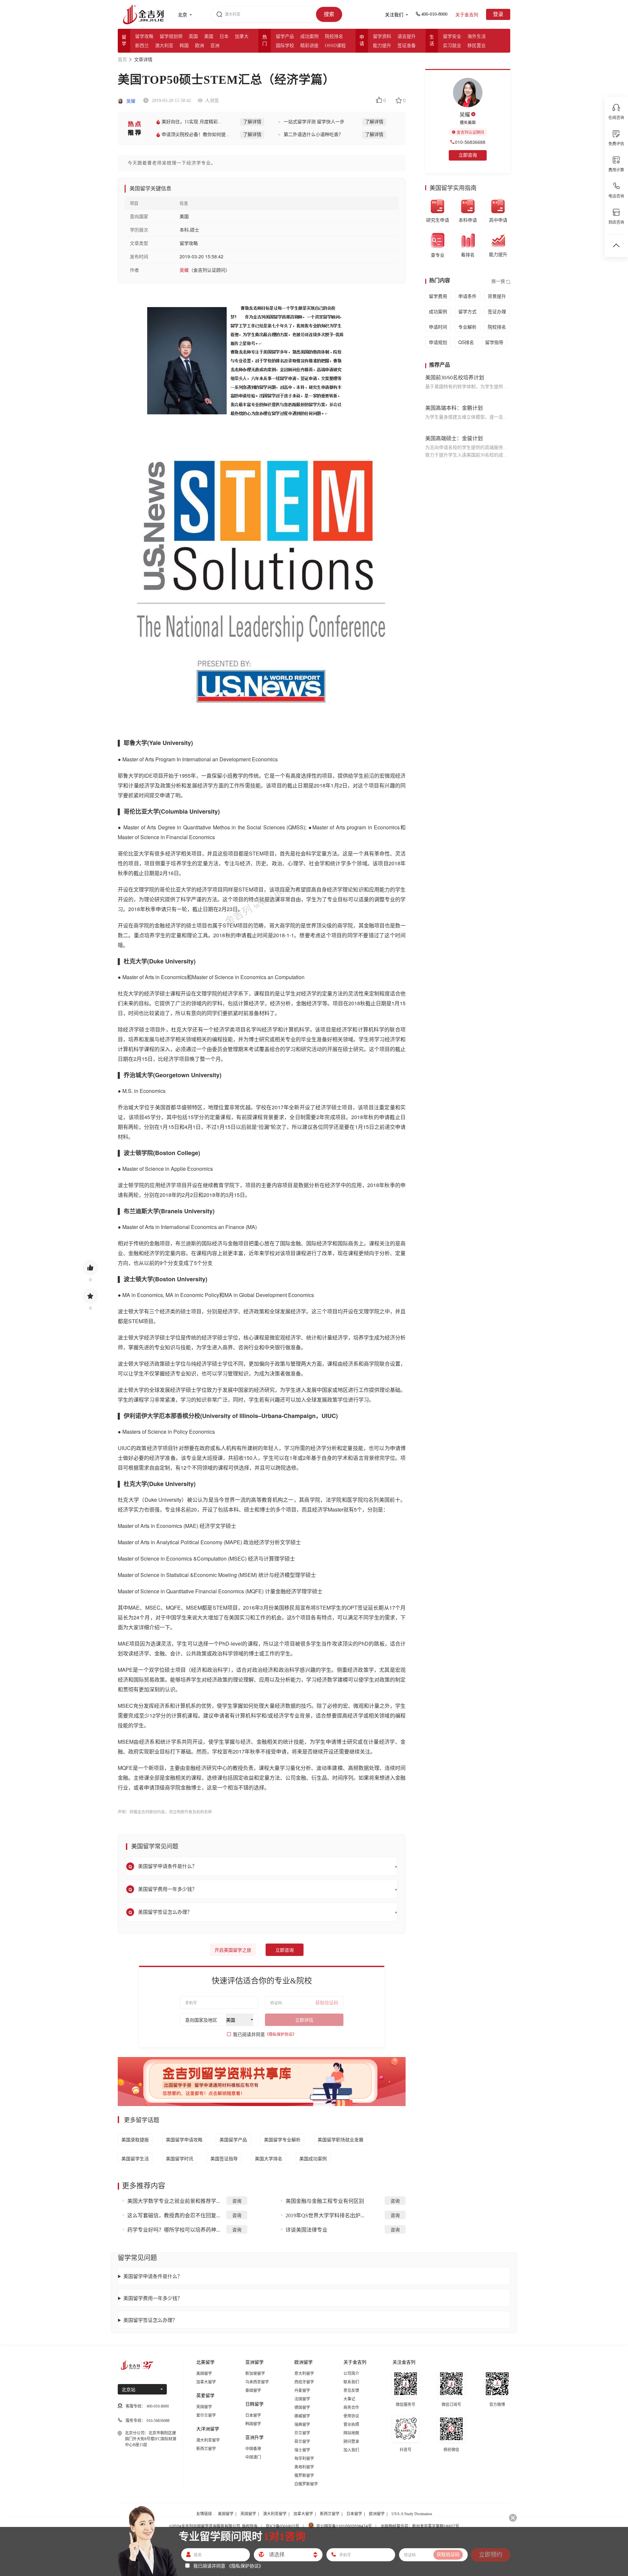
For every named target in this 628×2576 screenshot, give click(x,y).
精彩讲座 (309, 46)
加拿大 (242, 36)
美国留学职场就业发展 (340, 2139)
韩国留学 (253, 2424)
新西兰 (142, 46)
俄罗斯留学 (304, 2476)
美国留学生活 (135, 2158)
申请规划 (438, 342)
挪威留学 (302, 2416)
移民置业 (477, 46)
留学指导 (494, 342)
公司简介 (351, 2374)
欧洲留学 (377, 2514)
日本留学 (253, 2415)
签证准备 (407, 46)
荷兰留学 (302, 2442)
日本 (224, 36)
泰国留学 (253, 2391)
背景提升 (497, 296)
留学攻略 (144, 36)
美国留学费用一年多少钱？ (153, 2298)
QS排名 (466, 342)
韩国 (184, 46)
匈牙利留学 (304, 2459)
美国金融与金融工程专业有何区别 (325, 2201)
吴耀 (130, 101)
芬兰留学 (302, 2433)
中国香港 (253, 2449)
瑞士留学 (302, 2450)
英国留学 (204, 2407)
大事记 (349, 2399)
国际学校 (285, 46)
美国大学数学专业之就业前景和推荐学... (174, 2201)
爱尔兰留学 (206, 2415)
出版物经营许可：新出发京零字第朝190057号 (420, 2526)
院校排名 (334, 36)
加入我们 (351, 2450)
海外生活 (477, 36)
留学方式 (467, 311)
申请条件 (467, 296)
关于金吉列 (467, 15)
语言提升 (407, 36)
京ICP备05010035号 (282, 2526)
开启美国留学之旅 (233, 1950)
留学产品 (285, 36)
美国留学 (204, 2374)
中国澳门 (253, 2457)
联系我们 (351, 2382)
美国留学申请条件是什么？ (153, 2276)
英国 (193, 36)
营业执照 (351, 2425)
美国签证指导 (224, 2158)
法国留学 (302, 2399)
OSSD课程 (335, 46)
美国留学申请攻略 (184, 2139)
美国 (209, 36)
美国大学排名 (269, 2158)
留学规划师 (171, 36)
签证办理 (497, 311)
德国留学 (302, 2408)
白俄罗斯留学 (306, 2484)
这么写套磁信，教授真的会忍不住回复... (174, 2215)
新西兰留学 (206, 2449)
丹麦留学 (302, 2391)
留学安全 (452, 36)
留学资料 (382, 36)
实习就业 (452, 46)
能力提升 (382, 46)
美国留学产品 (233, 2139)
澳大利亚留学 (208, 2440)
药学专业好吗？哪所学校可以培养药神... (174, 2230)
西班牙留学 (304, 2382)
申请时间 (438, 327)
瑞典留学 (302, 2425)
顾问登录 (351, 2442)
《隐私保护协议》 (281, 2034)
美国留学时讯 (180, 2158)
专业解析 (467, 327)
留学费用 (438, 296)
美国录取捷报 (135, 2139)
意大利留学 (304, 2374)
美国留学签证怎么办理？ (150, 2320)
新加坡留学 (255, 2374)
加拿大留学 (206, 2382)
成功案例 (309, 36)
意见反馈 (351, 2391)
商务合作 (351, 2408)
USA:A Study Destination (412, 2514)
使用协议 (351, 2416)
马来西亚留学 (257, 2382)
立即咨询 (285, 1950)
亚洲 (215, 46)
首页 (122, 60)
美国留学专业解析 (282, 2139)
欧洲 (200, 46)
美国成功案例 (313, 2158)
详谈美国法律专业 (306, 2230)
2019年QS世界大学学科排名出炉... (325, 2215)
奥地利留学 (304, 2467)
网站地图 (351, 2433)
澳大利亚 (164, 46)
